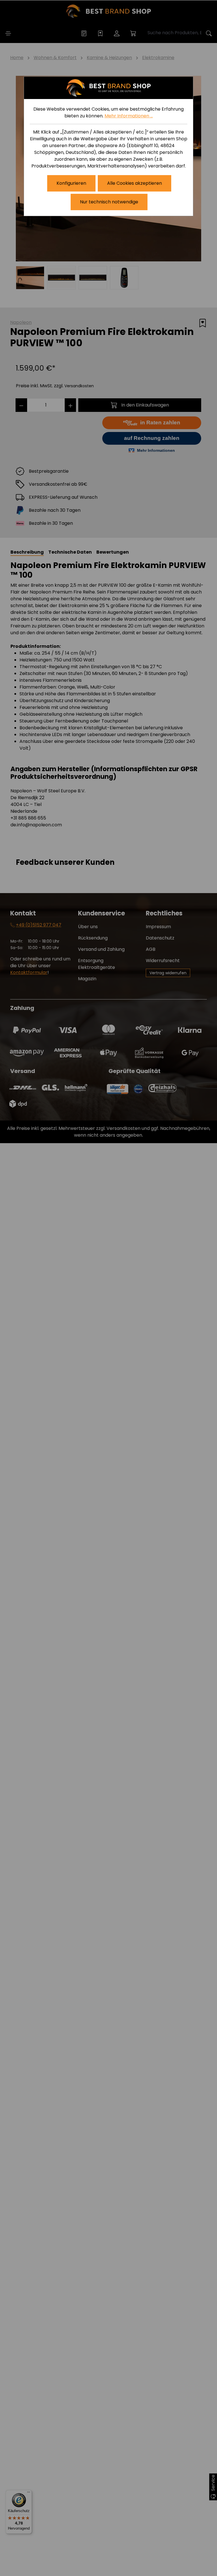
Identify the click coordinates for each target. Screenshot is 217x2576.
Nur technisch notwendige (109, 202)
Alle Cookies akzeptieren (134, 183)
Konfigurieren (71, 183)
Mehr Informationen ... (129, 116)
